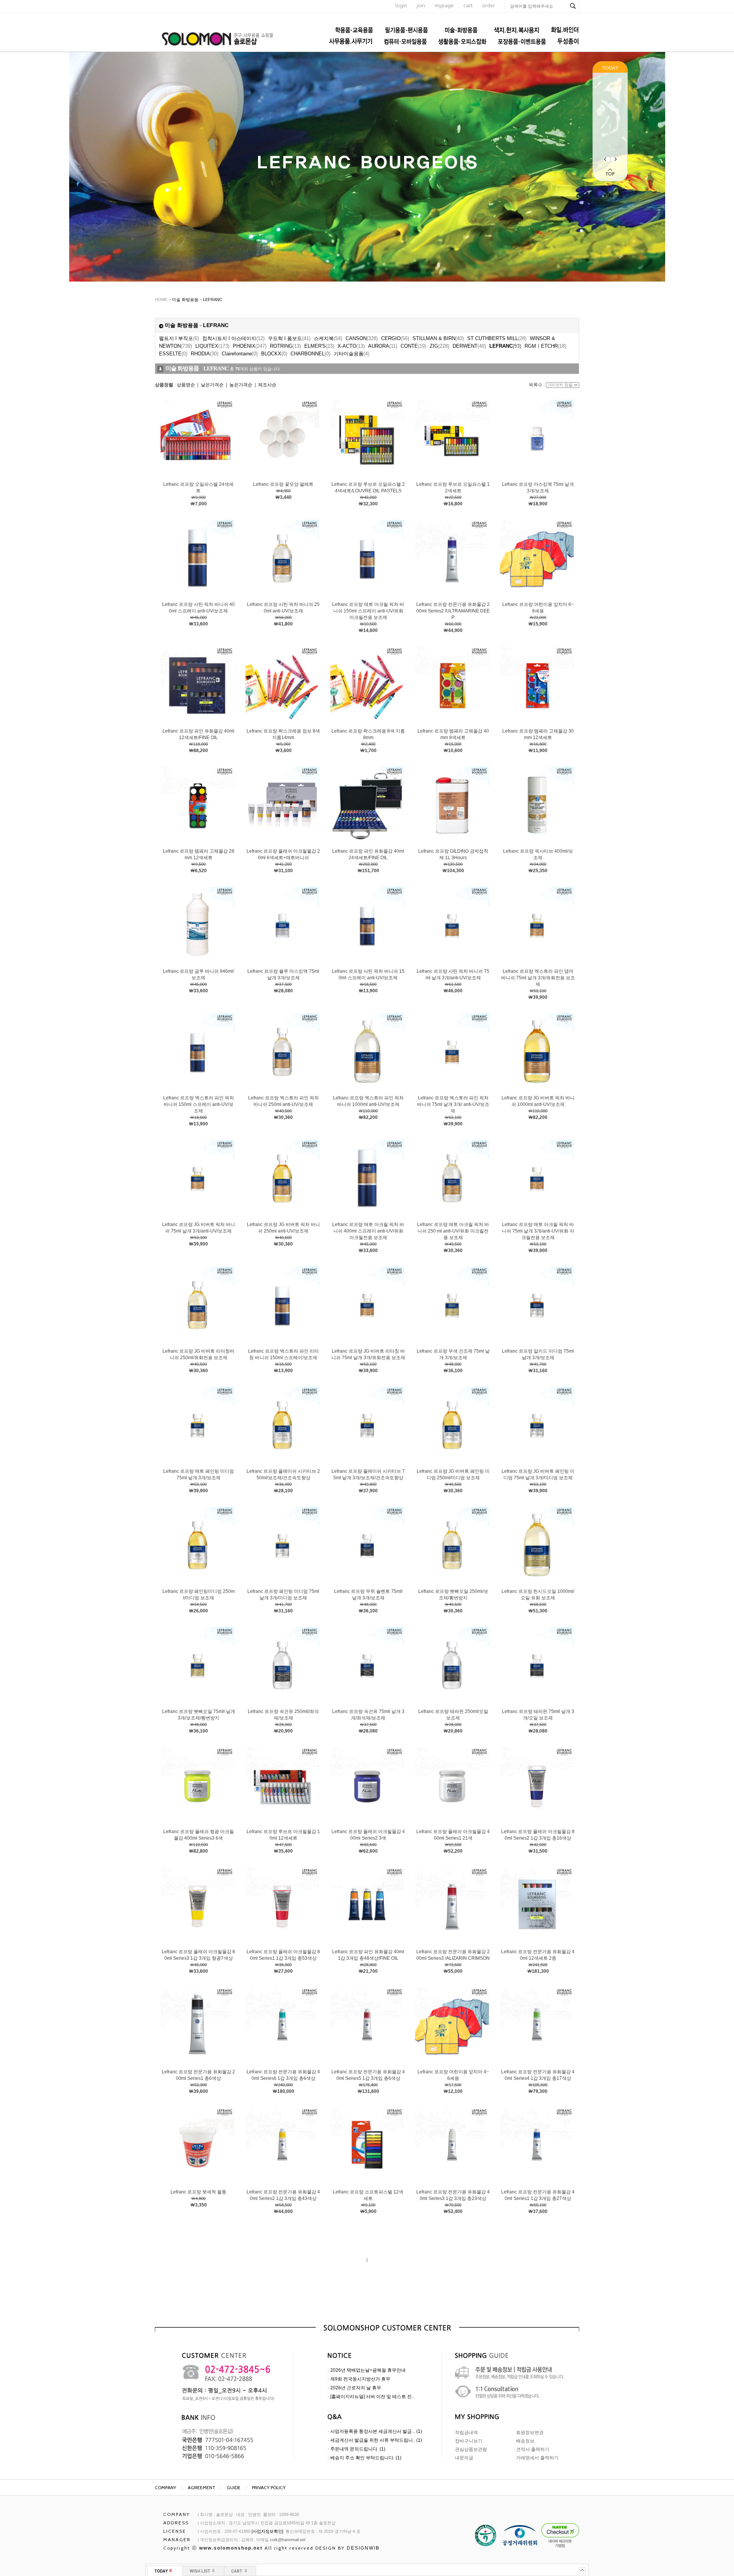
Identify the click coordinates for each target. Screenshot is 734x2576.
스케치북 (328, 338)
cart (468, 6)
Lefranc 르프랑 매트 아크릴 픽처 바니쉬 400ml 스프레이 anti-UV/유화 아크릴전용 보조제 (368, 1231)
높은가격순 (241, 385)
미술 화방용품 (185, 300)
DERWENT (469, 346)
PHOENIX (250, 346)
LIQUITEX (212, 346)
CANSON (362, 338)
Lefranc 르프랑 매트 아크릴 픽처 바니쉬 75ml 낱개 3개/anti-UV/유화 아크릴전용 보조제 (538, 1231)
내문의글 (464, 2458)
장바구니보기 (469, 2441)
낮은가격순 (212, 385)
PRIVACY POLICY (269, 2487)
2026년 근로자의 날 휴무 (356, 2388)
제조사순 (267, 385)
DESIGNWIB (363, 2548)
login (401, 6)
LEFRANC (213, 300)
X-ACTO (351, 346)
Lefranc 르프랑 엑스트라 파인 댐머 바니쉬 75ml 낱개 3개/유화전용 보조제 (538, 978)
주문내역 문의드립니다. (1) (358, 2449)
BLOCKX (274, 354)
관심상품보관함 (471, 2449)
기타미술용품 (352, 354)
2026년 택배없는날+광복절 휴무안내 (368, 2370)
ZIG (439, 346)
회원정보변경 (530, 2433)
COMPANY (166, 2487)
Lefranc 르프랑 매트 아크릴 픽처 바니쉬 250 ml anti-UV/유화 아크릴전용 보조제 (453, 1231)
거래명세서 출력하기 (537, 2458)
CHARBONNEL (310, 354)
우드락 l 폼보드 (289, 338)
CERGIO (395, 338)
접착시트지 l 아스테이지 (233, 338)
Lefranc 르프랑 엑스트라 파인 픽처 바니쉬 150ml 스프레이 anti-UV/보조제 (199, 1104)
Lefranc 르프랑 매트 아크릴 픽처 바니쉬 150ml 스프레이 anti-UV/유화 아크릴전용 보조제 (368, 611)
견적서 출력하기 (533, 2449)
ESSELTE (173, 354)
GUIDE (234, 2487)
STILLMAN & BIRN (438, 338)
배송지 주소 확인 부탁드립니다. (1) (366, 2458)
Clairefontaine (240, 354)
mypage (444, 6)
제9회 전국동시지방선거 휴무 (360, 2379)
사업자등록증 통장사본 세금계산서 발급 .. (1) (376, 2431)
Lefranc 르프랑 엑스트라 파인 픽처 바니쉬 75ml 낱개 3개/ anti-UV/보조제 (453, 1104)
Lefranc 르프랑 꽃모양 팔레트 (283, 484)
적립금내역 (466, 2433)
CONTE (413, 346)
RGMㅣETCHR (545, 346)
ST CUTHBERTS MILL (497, 338)
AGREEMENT (201, 2487)
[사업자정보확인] (267, 2531)
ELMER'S (319, 346)
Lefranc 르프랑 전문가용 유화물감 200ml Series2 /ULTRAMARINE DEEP (453, 611)
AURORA (383, 346)
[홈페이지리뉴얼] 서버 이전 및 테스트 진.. (372, 2397)
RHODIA (205, 354)
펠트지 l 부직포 (179, 338)
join (421, 6)
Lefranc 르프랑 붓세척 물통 (198, 2192)
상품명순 (186, 385)
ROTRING (285, 346)
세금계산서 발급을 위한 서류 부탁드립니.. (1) (376, 2440)
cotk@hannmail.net (288, 2540)
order (489, 6)
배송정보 (525, 2441)
